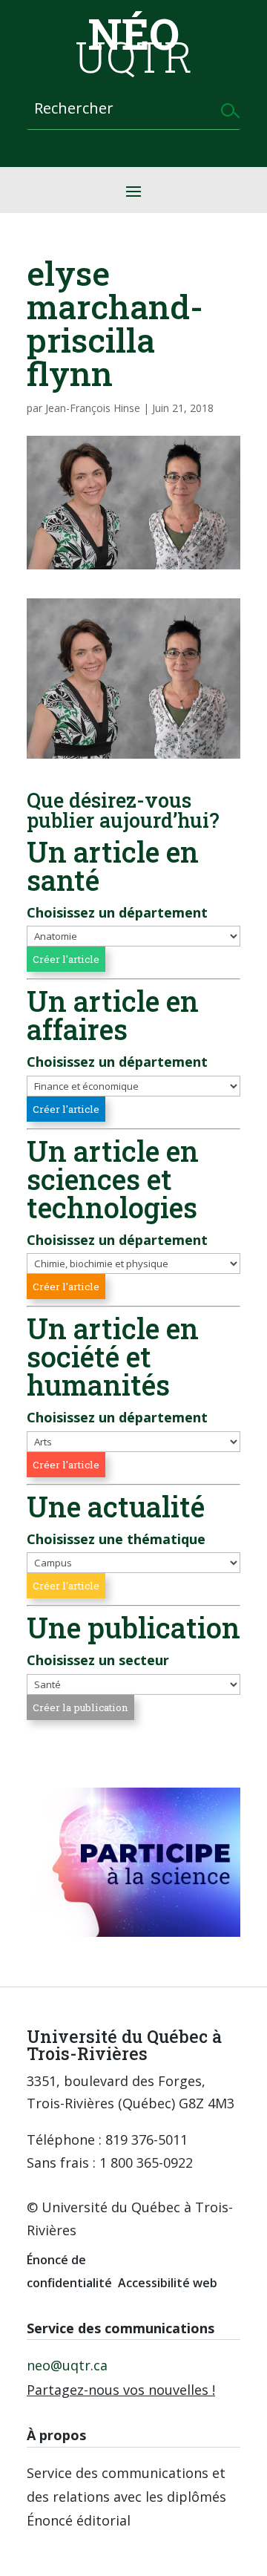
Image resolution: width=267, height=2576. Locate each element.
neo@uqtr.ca (67, 2365)
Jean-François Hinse (93, 408)
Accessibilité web (168, 2283)
